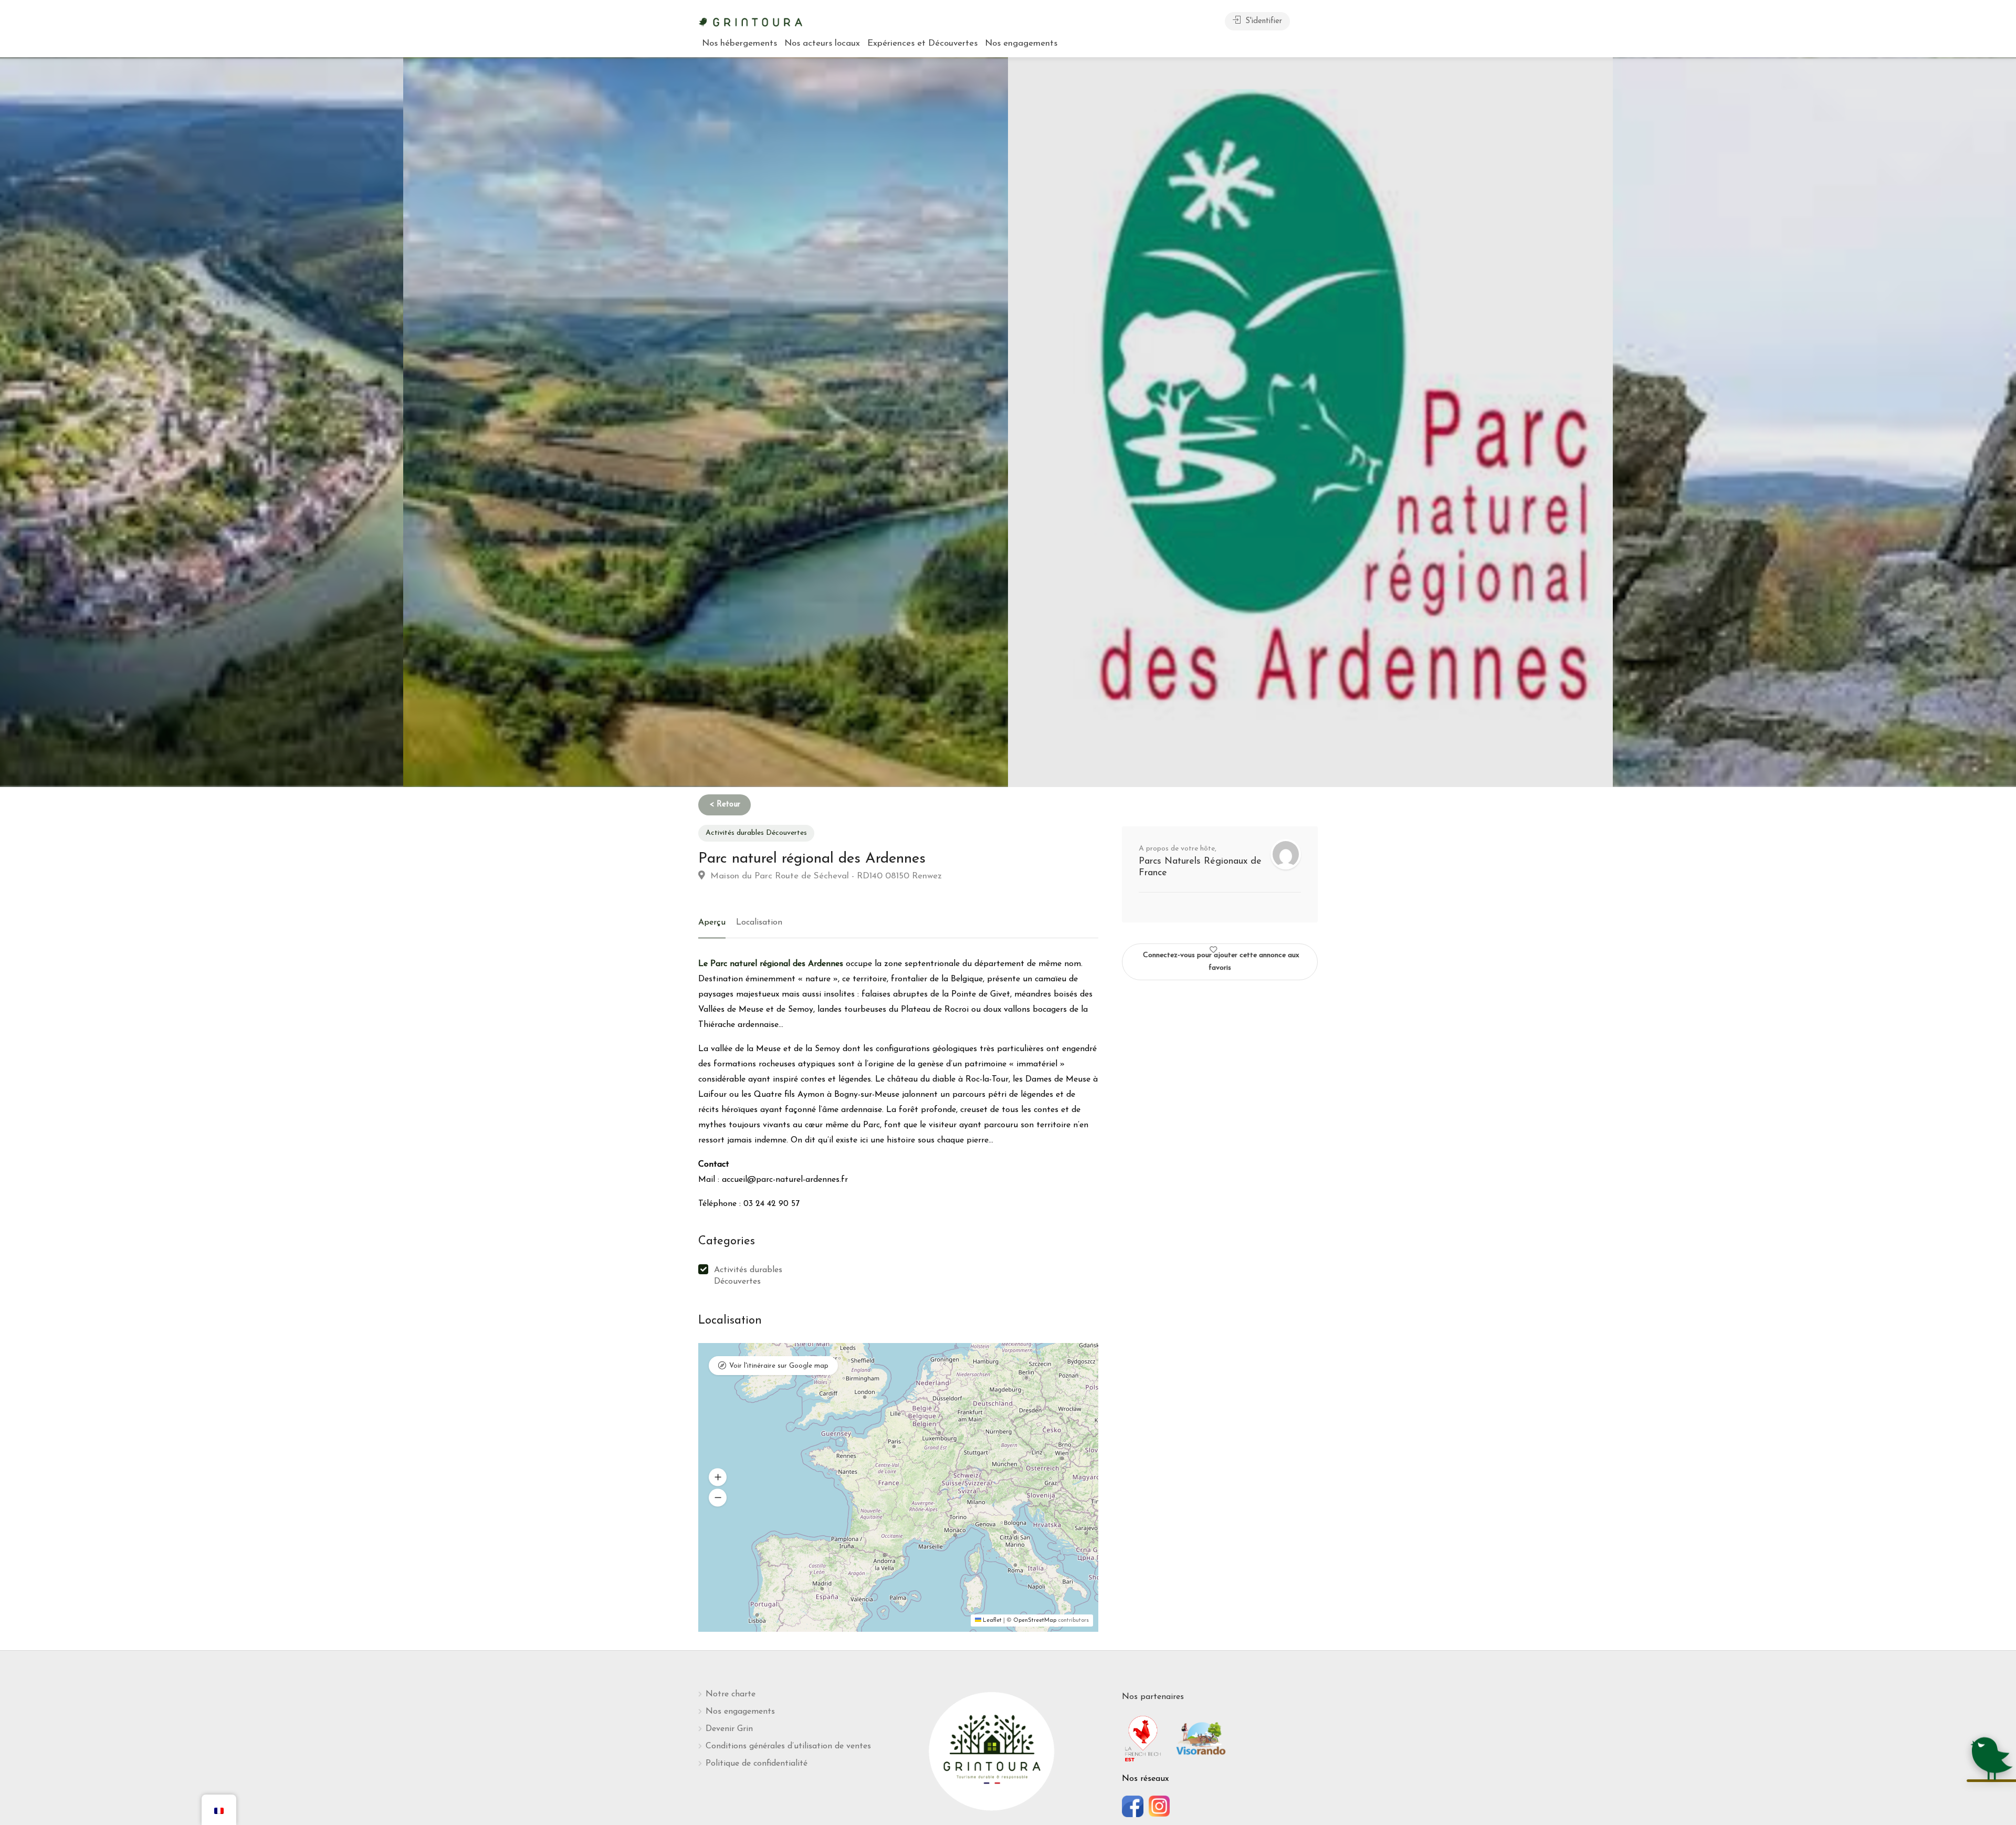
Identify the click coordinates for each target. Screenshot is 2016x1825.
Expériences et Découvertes (922, 43)
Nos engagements (1021, 43)
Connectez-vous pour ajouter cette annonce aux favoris (1221, 962)
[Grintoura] (751, 21)
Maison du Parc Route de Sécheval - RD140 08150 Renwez (825, 876)
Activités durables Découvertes (756, 833)
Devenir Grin (729, 1729)
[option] (1310, 422)
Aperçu (712, 922)
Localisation (759, 922)
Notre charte (731, 1694)
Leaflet (991, 1621)
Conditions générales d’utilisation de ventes (788, 1746)
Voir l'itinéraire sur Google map (779, 1366)
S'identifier (1262, 21)
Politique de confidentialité (757, 1764)
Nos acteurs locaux (822, 43)
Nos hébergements (739, 43)
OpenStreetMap (1035, 1621)
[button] (718, 1477)
